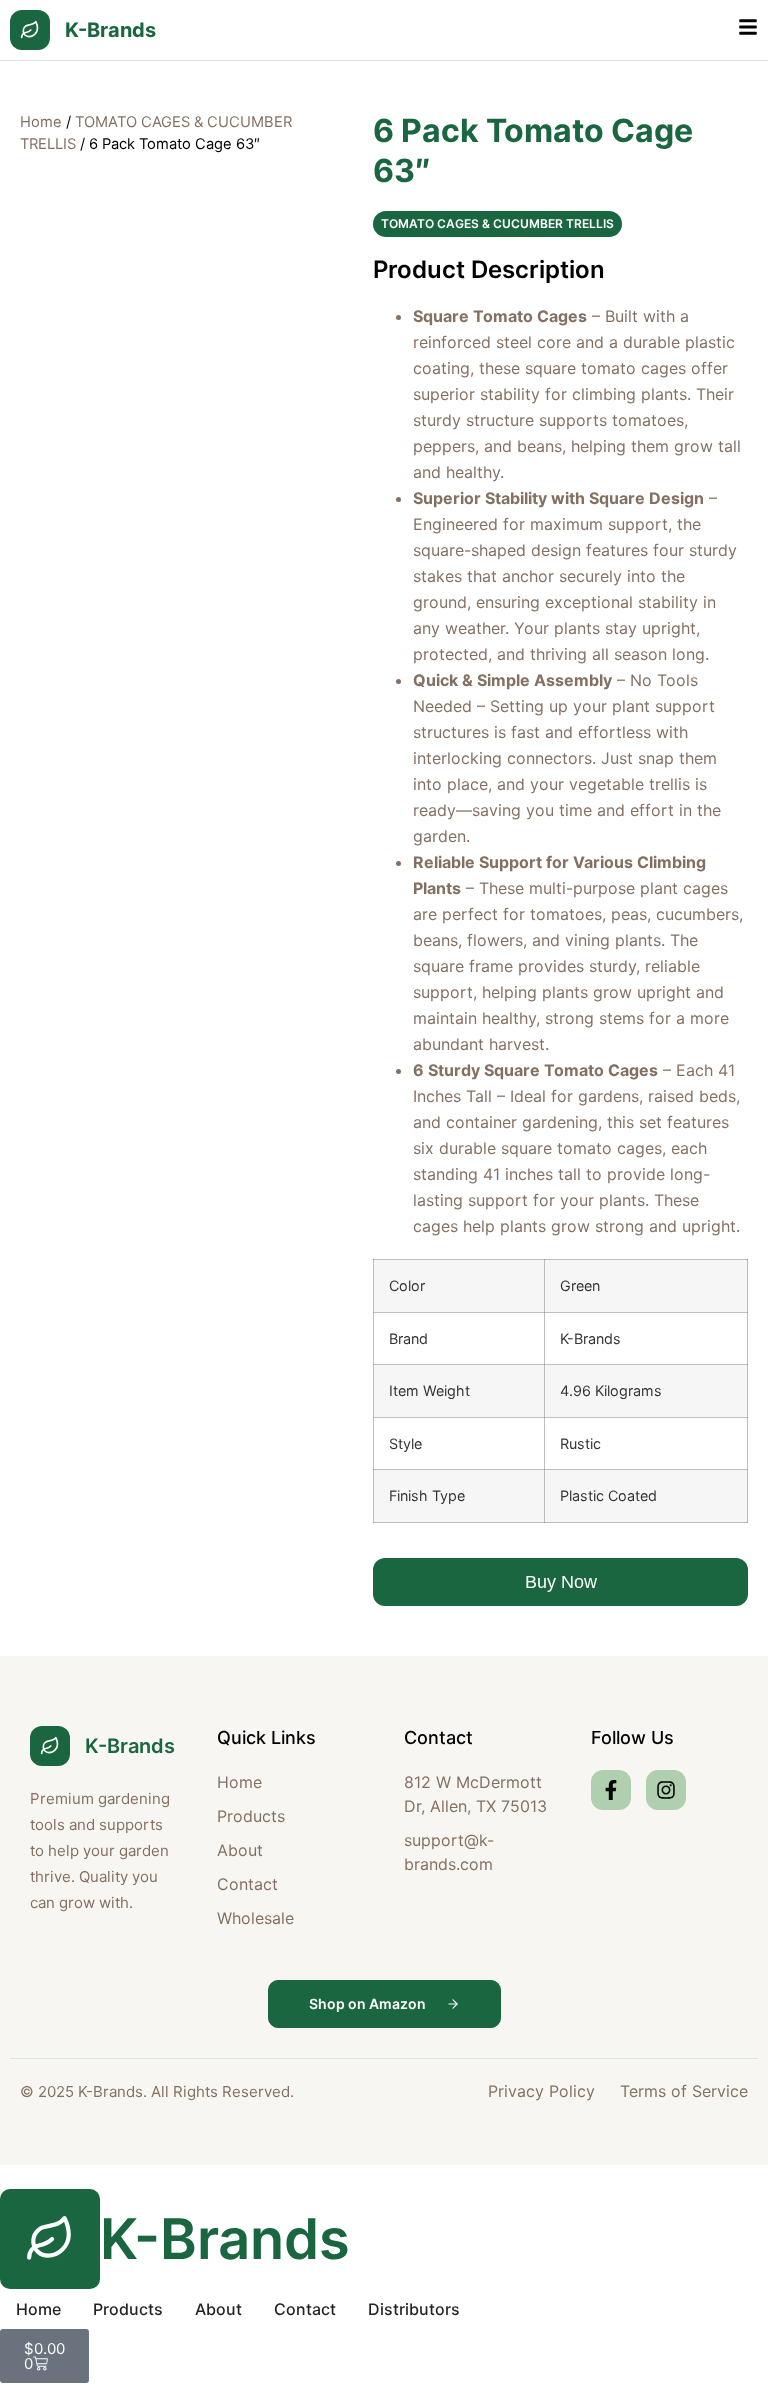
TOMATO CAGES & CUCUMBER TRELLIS (497, 223)
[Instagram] (666, 1790)
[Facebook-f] (611, 1790)
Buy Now (561, 1582)
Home (41, 122)
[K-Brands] (30, 30)
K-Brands (110, 30)
